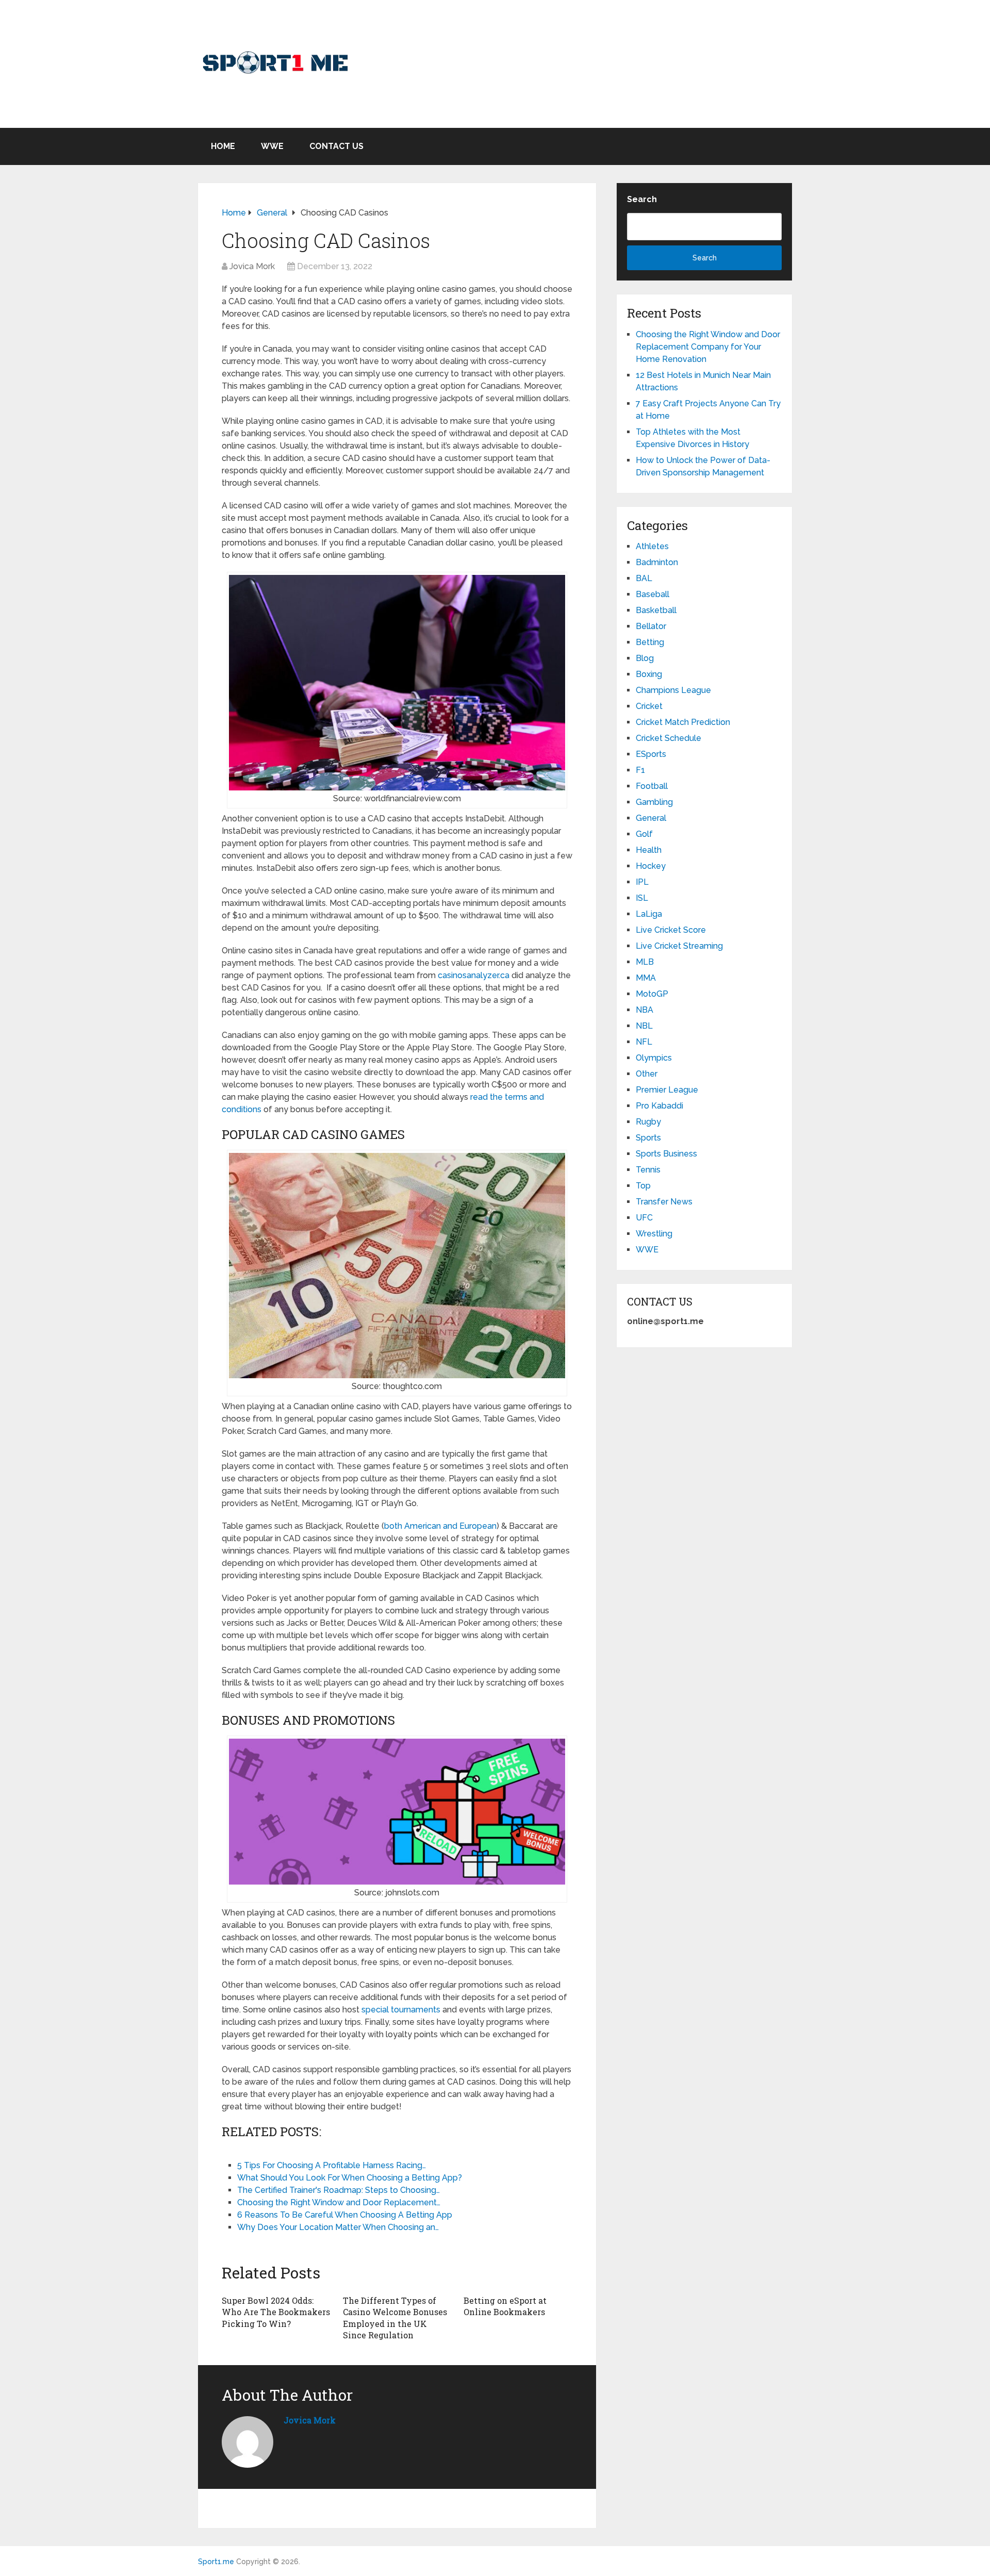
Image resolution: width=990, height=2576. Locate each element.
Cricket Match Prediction (683, 722)
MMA (646, 978)
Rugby (648, 1122)
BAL (644, 578)
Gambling (654, 802)
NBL (644, 1026)
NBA (645, 1010)
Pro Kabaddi (659, 1106)
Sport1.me (216, 2562)
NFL (644, 1042)
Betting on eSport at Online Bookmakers (505, 2306)
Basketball (656, 610)
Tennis (648, 1170)
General (651, 818)
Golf (644, 834)
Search (642, 199)
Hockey (651, 866)
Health (649, 850)
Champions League (673, 690)
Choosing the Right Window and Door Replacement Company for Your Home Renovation (708, 347)
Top (643, 1186)
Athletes (652, 546)
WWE (272, 146)
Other (647, 1074)
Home (223, 146)
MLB (645, 962)
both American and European (440, 1526)
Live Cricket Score (671, 930)
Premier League (667, 1090)
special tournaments (401, 2010)
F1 (640, 770)
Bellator (651, 626)
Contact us (336, 146)
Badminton (657, 562)
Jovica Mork (252, 266)
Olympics (654, 1058)
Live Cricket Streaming (679, 946)
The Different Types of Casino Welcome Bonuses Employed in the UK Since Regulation (395, 2318)
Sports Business (666, 1154)
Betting (650, 642)
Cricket (649, 706)
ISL (642, 898)
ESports (651, 754)
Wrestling (654, 1234)
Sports (648, 1138)
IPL (642, 882)
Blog (645, 658)
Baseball (653, 594)
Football (652, 786)
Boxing (649, 674)
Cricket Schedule (669, 738)
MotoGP (652, 994)
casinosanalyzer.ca (474, 975)
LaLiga (649, 914)
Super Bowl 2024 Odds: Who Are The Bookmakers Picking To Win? (276, 2312)
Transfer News (664, 1202)
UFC (644, 1218)
